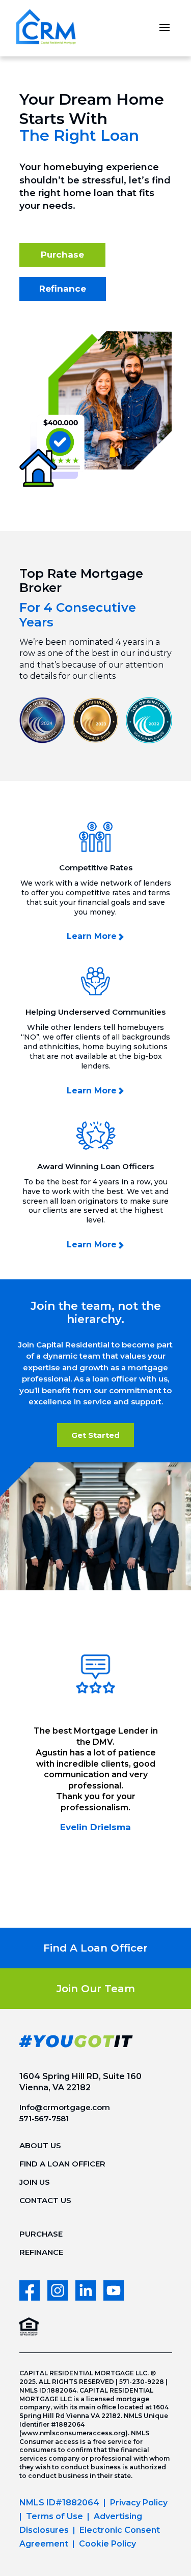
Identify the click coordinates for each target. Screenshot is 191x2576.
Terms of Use (54, 2516)
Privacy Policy (139, 2503)
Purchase (62, 255)
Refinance (63, 289)
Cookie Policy (107, 2544)
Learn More (92, 936)
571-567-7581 (44, 2118)
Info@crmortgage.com (65, 2107)
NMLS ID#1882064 (59, 2503)
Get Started (95, 1435)
